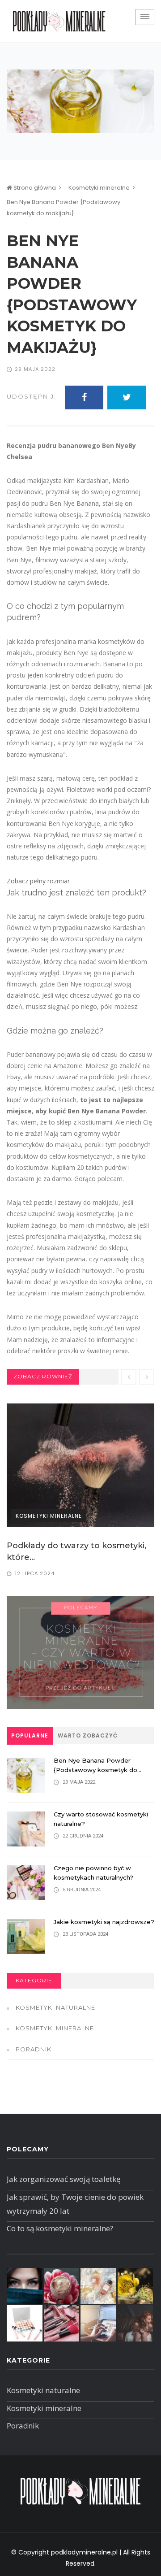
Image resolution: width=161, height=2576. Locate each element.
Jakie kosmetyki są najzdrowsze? (104, 1922)
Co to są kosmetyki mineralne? (60, 2228)
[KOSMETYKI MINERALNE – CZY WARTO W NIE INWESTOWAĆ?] (80, 1652)
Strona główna (34, 188)
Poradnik (34, 2049)
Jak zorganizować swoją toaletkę (64, 2179)
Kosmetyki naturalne (55, 2007)
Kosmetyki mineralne (99, 188)
